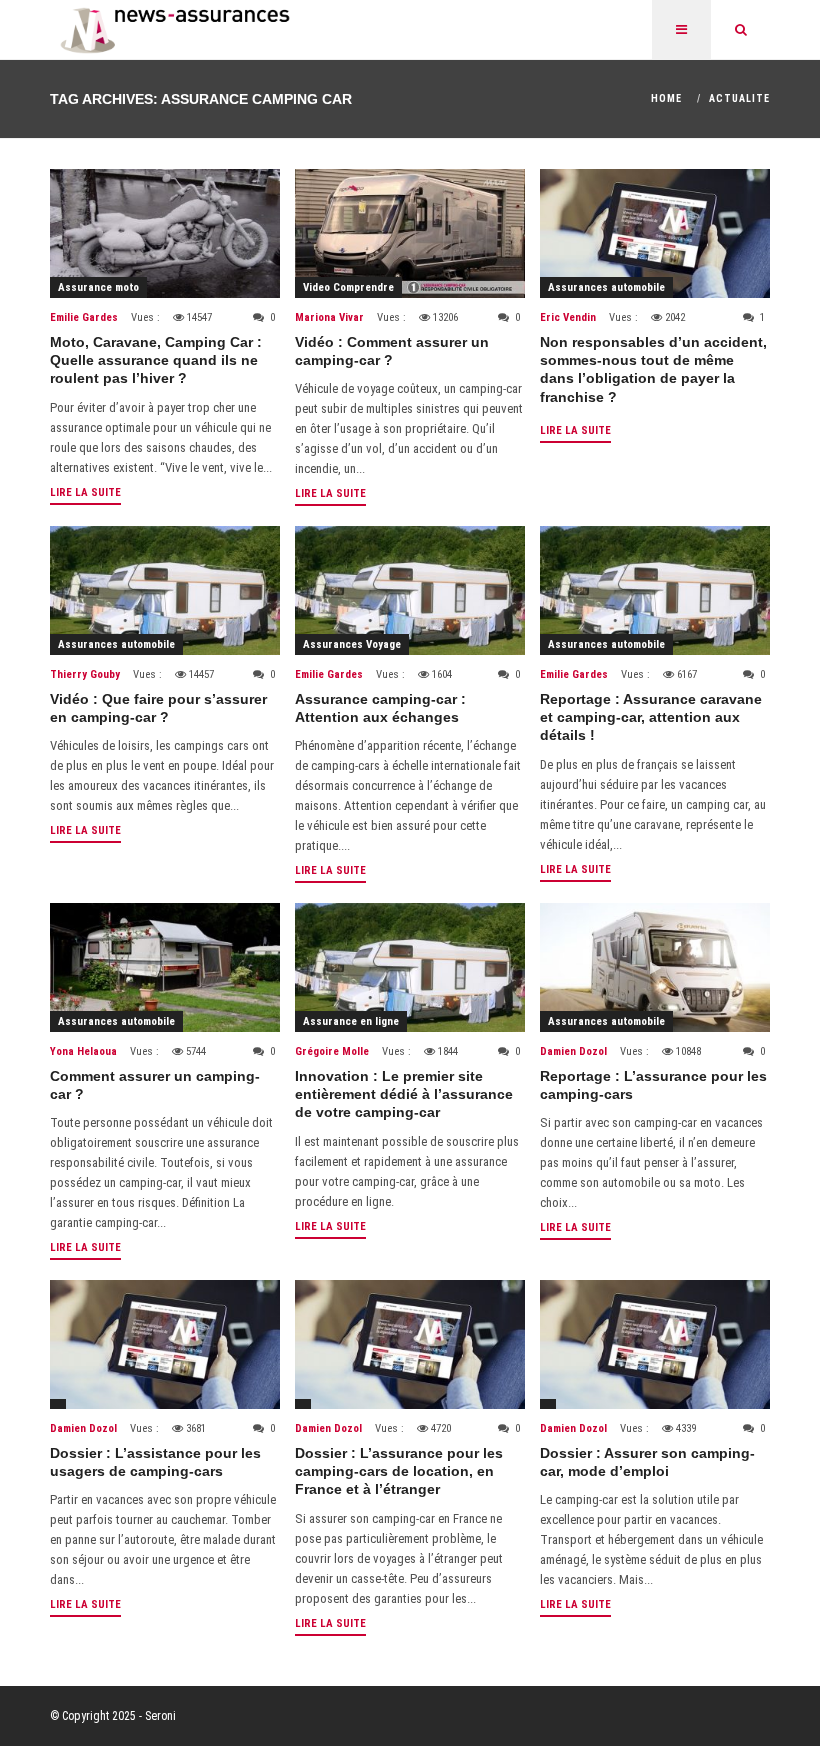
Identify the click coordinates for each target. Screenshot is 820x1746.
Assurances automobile (606, 287)
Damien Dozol (573, 1051)
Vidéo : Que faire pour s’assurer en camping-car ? (158, 708)
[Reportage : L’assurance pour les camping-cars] (655, 967)
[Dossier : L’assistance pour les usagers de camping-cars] (165, 1344)
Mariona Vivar (329, 317)
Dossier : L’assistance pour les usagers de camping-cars (155, 1462)
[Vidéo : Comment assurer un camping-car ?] (410, 233)
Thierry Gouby (85, 674)
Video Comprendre (348, 287)
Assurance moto (98, 287)
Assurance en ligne (351, 1021)
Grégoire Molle (332, 1051)
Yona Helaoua (83, 1051)
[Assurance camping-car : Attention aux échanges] (410, 590)
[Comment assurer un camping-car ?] (165, 967)
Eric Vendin (568, 317)
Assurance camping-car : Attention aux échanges (380, 708)
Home (666, 98)
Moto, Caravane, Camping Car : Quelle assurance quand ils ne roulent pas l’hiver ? (156, 360)
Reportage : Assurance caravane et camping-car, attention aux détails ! (651, 717)
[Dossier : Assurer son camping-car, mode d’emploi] (655, 1344)
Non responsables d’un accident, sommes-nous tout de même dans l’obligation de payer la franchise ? (653, 369)
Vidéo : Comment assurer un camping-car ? (392, 351)
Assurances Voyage (352, 644)
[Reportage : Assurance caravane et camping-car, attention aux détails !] (655, 590)
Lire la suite (85, 492)
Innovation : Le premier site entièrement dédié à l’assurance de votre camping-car (404, 1094)
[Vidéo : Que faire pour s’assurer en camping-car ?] (165, 590)
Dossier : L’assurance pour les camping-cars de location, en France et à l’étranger (399, 1471)
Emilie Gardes (84, 317)
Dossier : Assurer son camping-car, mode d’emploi (647, 1462)
